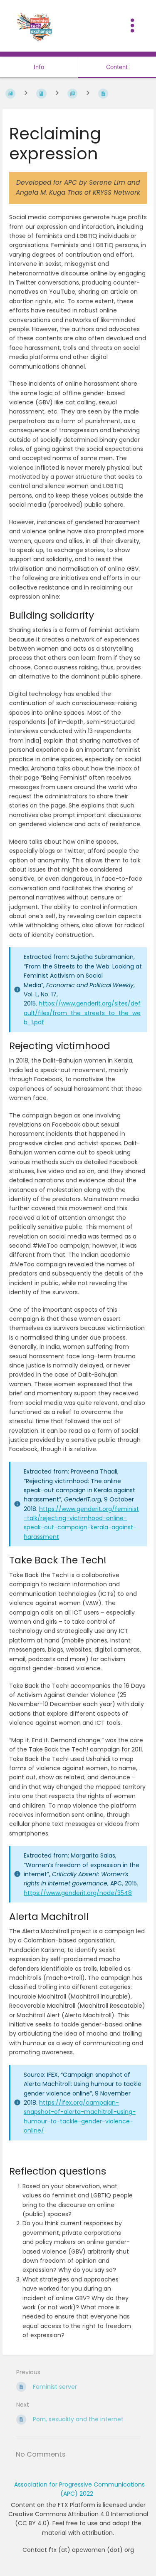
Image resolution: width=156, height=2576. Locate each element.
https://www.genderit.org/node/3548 (78, 1893)
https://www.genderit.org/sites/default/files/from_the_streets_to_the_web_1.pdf (82, 1013)
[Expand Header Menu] (132, 26)
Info (39, 67)
